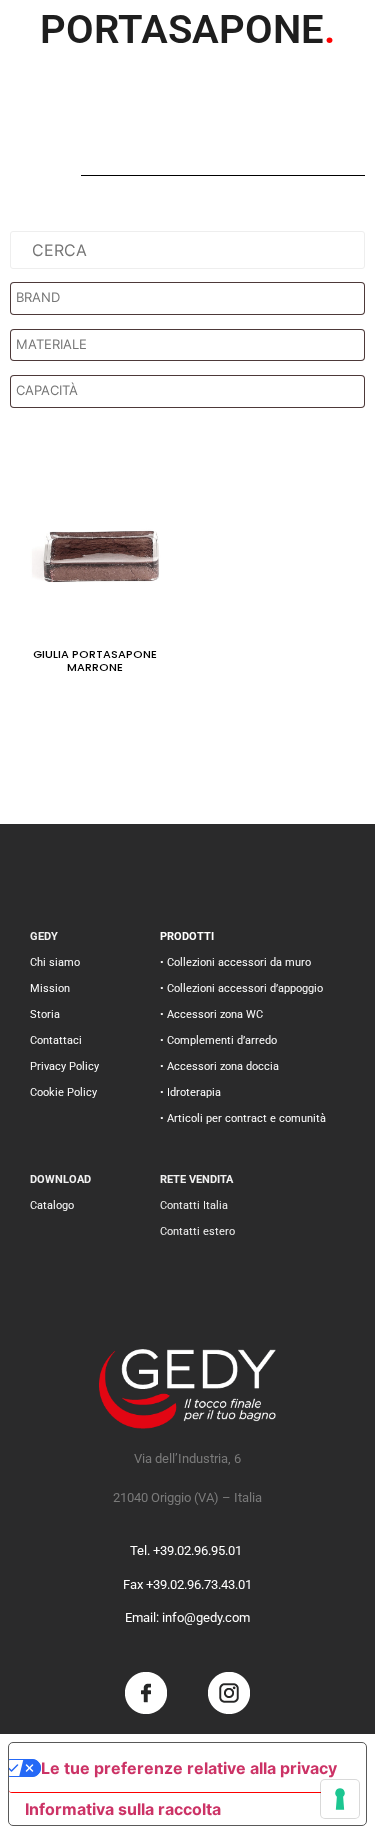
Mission (50, 988)
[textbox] (192, 298)
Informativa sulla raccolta (123, 1809)
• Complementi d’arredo (218, 1040)
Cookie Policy (63, 1092)
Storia (45, 1014)
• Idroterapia (190, 1092)
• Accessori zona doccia (219, 1066)
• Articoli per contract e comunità (243, 1118)
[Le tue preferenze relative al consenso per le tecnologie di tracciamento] (340, 1799)
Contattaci (56, 1040)
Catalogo (52, 1205)
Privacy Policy (64, 1066)
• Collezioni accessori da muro (235, 962)
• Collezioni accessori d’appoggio (241, 988)
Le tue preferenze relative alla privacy (189, 1768)
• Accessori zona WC (211, 1014)
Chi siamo (55, 962)
